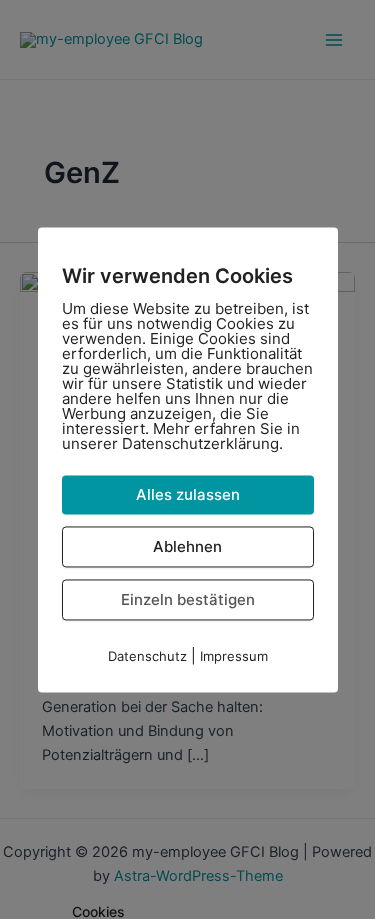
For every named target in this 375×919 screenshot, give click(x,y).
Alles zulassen (188, 494)
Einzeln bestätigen (188, 599)
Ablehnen (187, 546)
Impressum (234, 656)
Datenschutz (147, 656)
